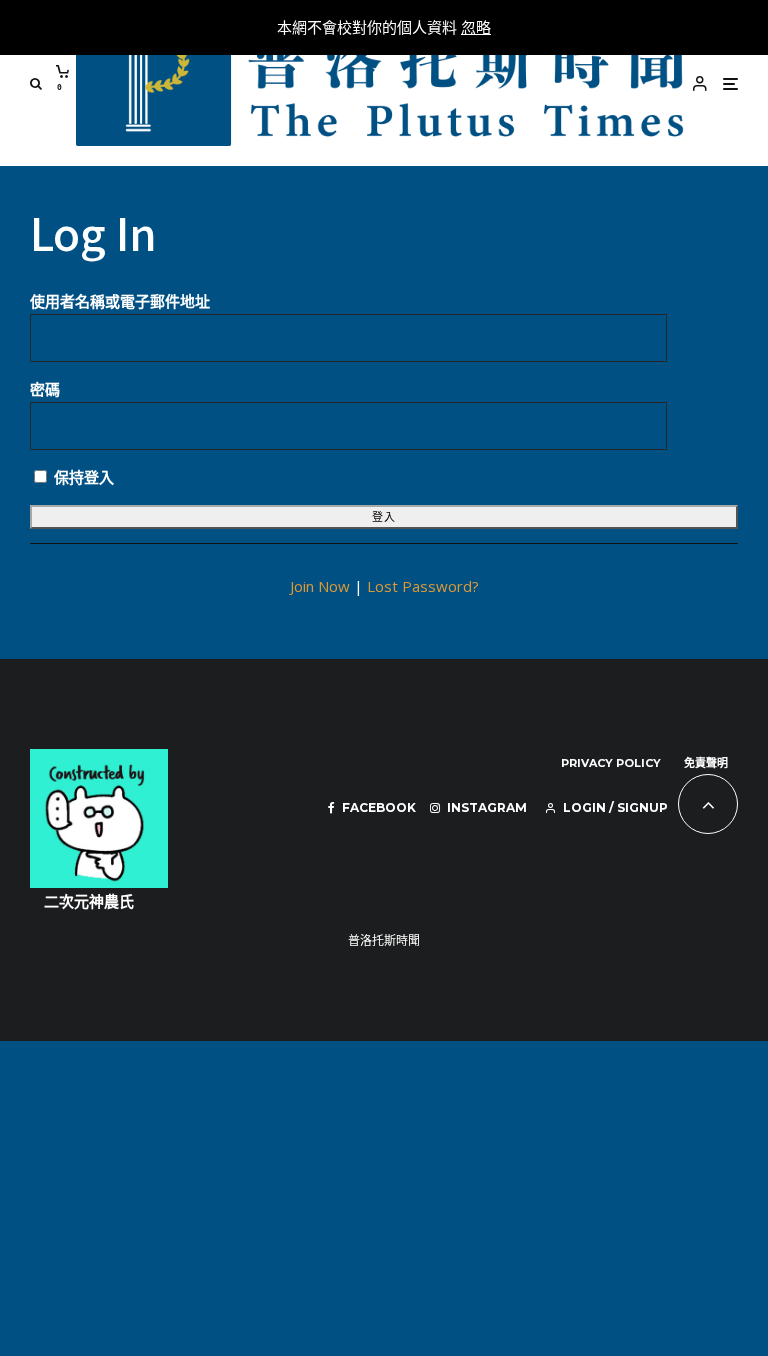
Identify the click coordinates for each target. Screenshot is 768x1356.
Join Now (320, 586)
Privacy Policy (611, 763)
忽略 (476, 27)
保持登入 (82, 477)
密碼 (45, 389)
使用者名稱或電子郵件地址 (120, 301)
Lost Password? (423, 586)
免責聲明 (706, 763)
